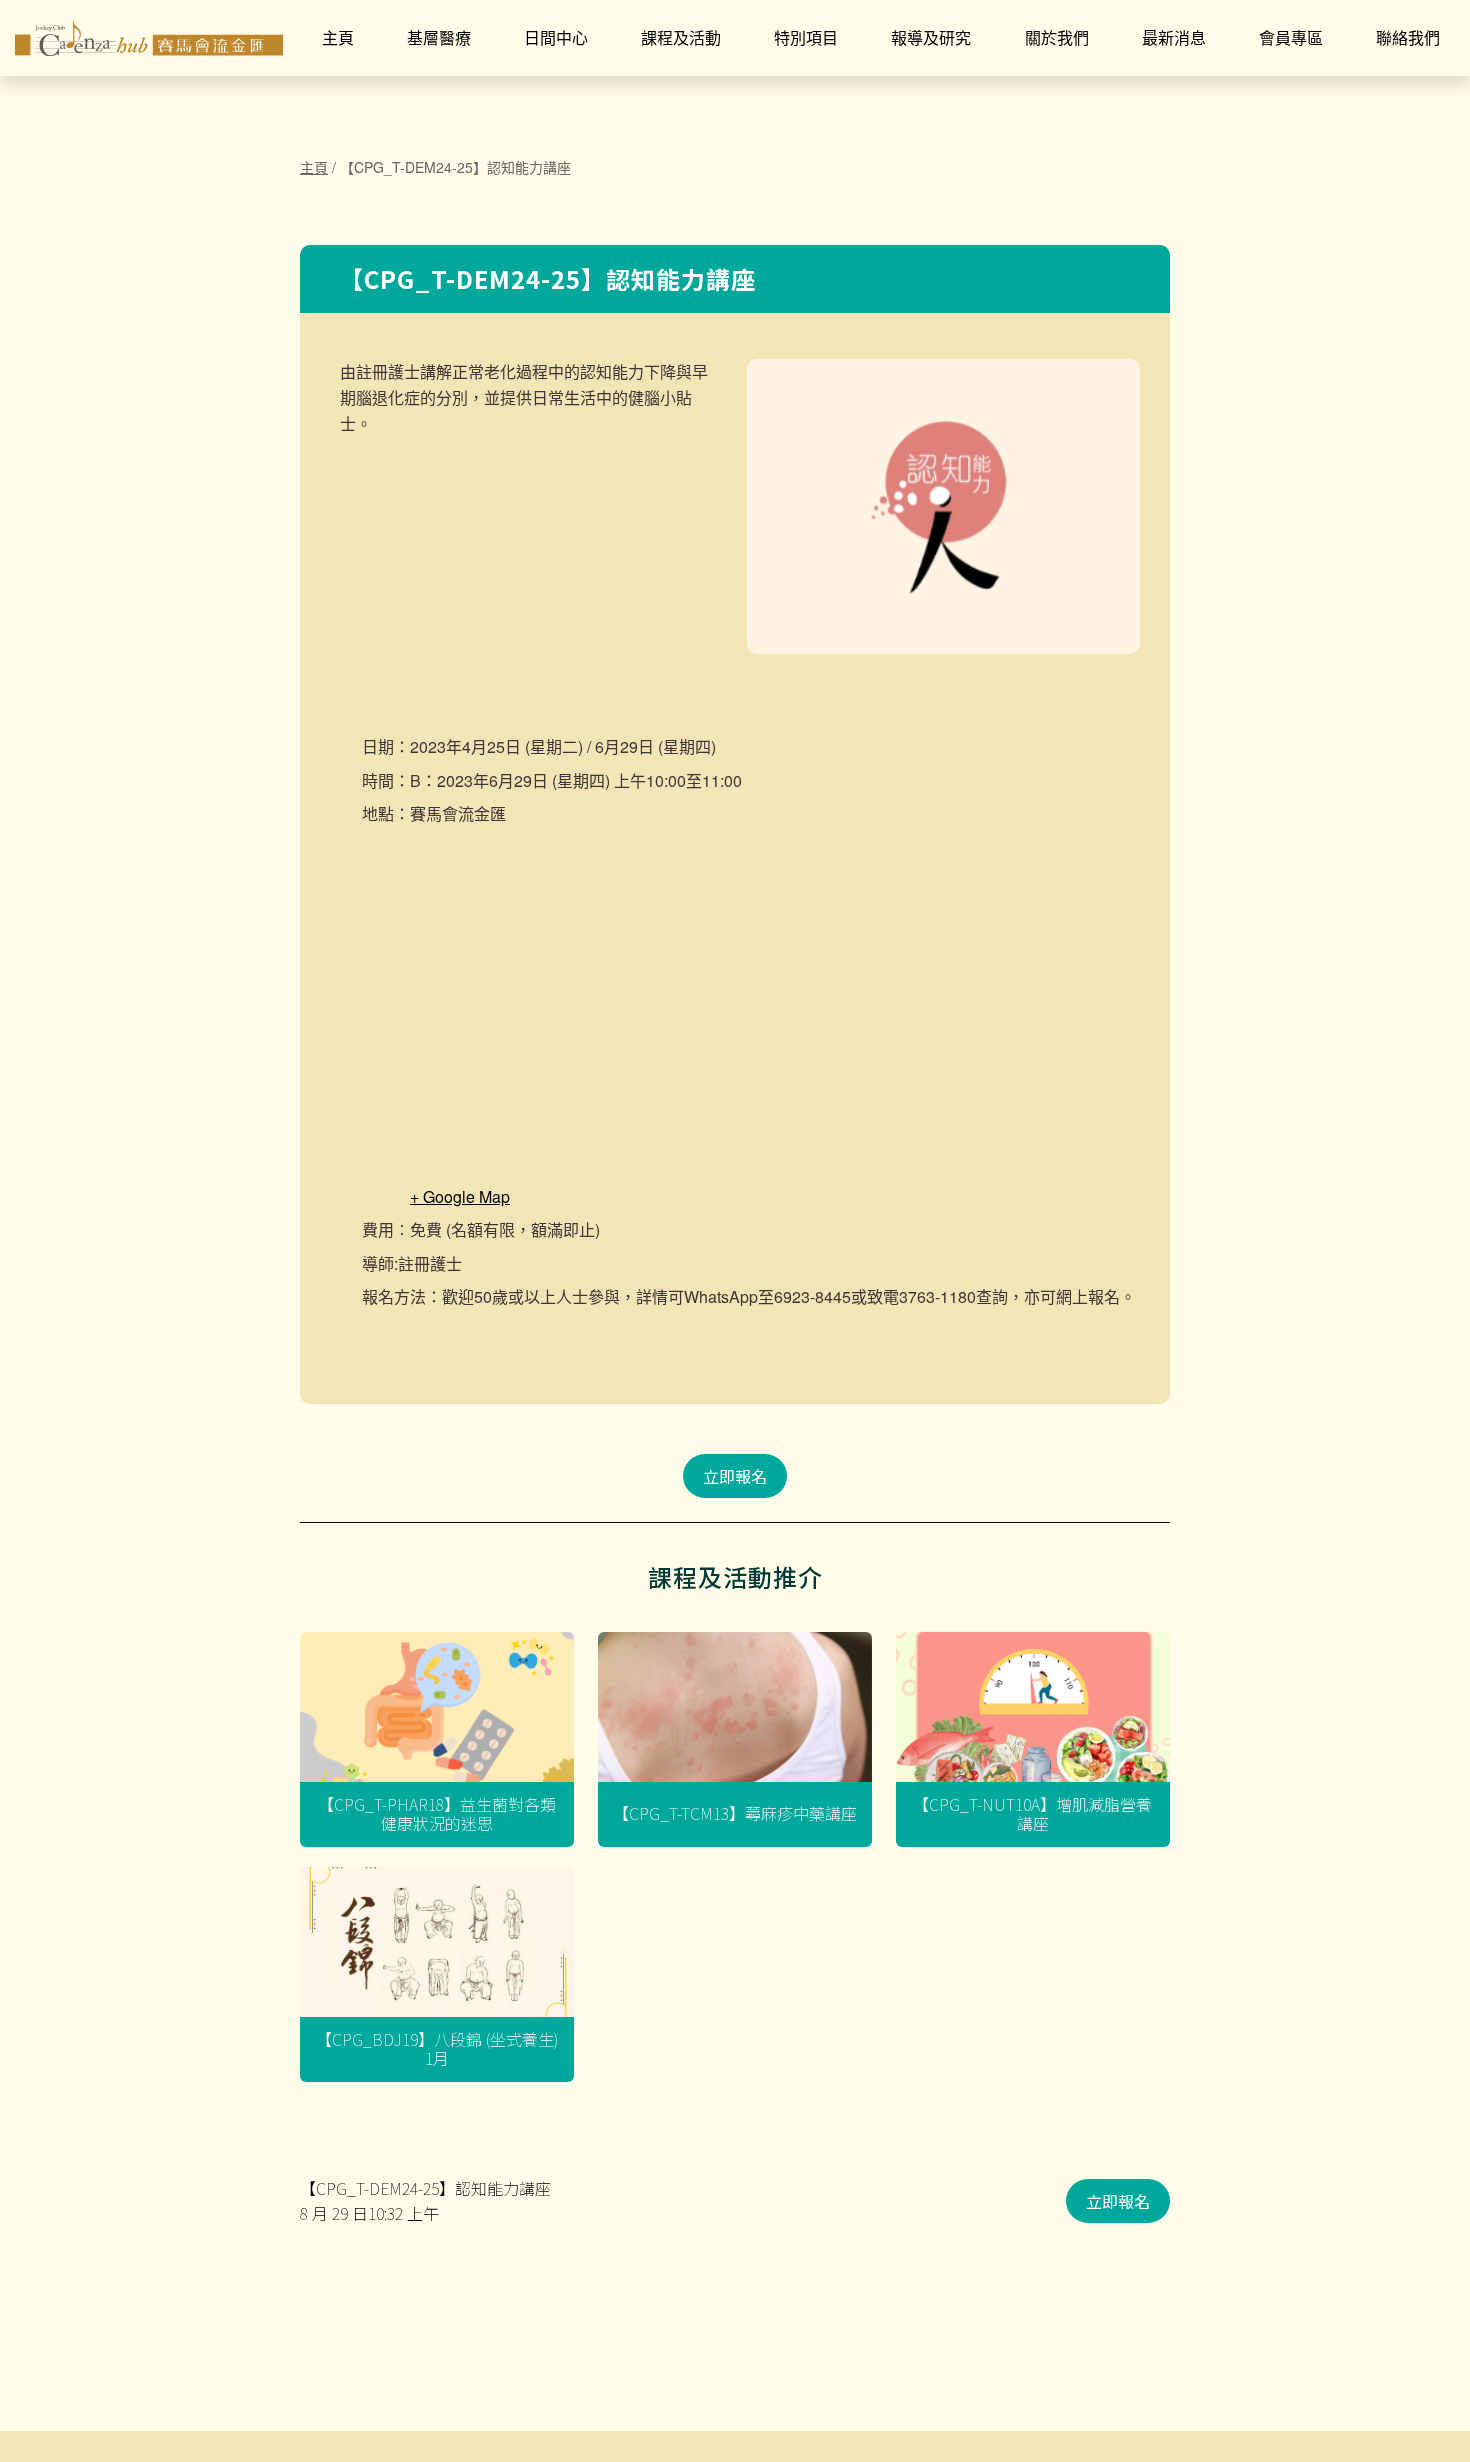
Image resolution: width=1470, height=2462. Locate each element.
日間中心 (556, 37)
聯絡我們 (1408, 37)
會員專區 (1291, 37)
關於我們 (1057, 37)
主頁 (338, 37)
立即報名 (735, 1476)
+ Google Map (460, 1196)
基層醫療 (439, 37)
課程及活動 (681, 37)
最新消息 (1174, 37)
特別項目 (806, 37)
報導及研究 (931, 37)
